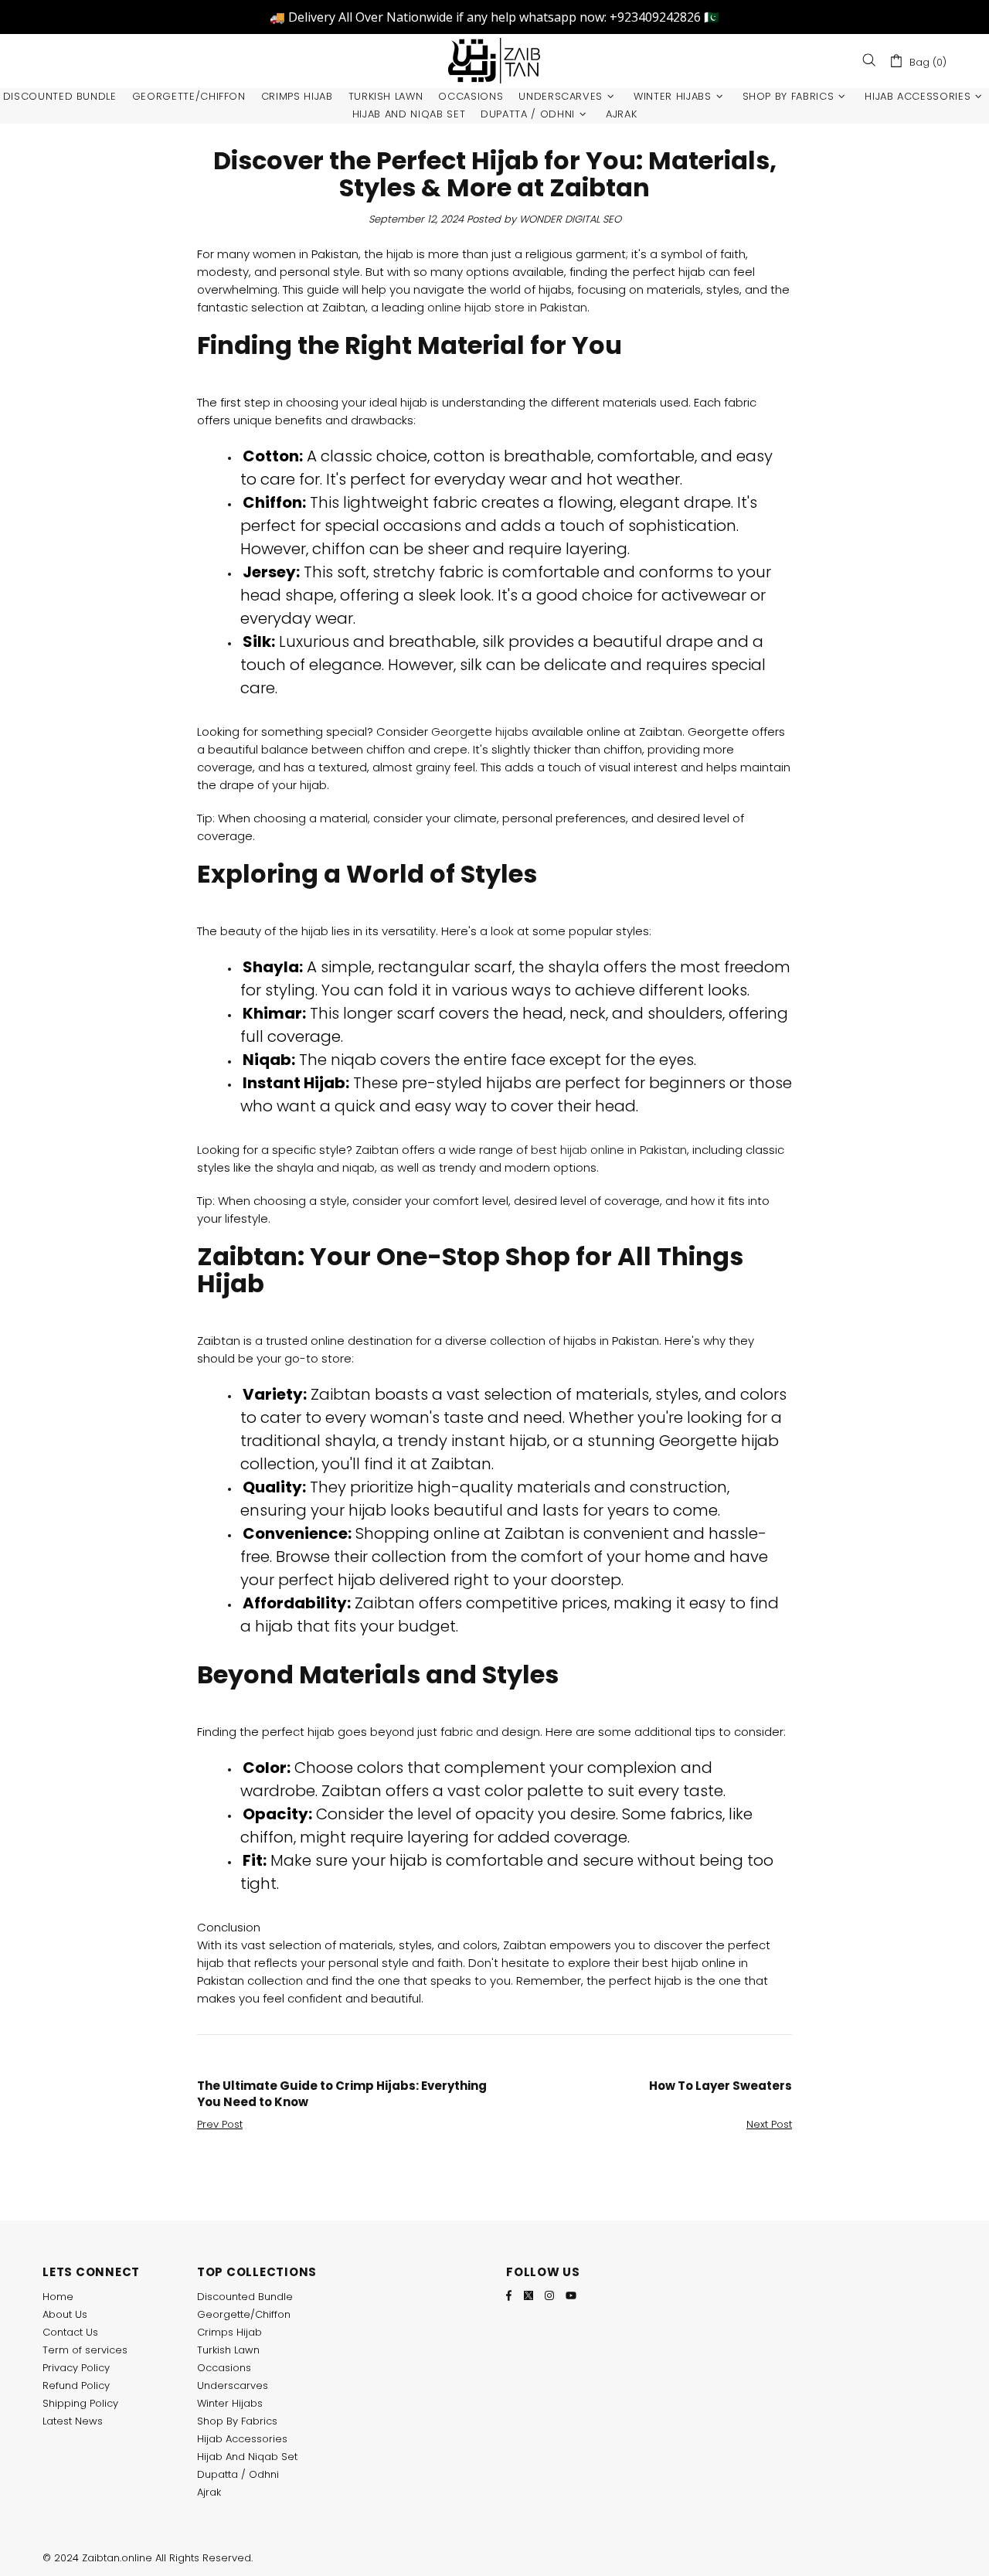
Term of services (85, 2350)
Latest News (73, 2421)
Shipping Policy (80, 2403)
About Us (65, 2314)
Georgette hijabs (480, 732)
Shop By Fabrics (237, 2421)
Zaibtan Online (494, 61)
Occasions (224, 2368)
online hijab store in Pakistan (507, 307)
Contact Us (70, 2332)
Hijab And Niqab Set (247, 2457)
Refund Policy (76, 2385)
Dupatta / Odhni (238, 2474)
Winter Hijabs (230, 2403)
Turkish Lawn (228, 2350)
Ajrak (209, 2492)
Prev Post (220, 2124)
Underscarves (233, 2385)
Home (58, 2297)
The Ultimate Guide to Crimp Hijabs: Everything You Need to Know (342, 2094)
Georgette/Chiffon (244, 2314)
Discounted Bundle (245, 2297)
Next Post (769, 2124)
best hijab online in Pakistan (609, 1150)
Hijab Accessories (242, 2439)
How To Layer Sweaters (721, 2086)
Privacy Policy (76, 2368)
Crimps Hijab (229, 2332)
